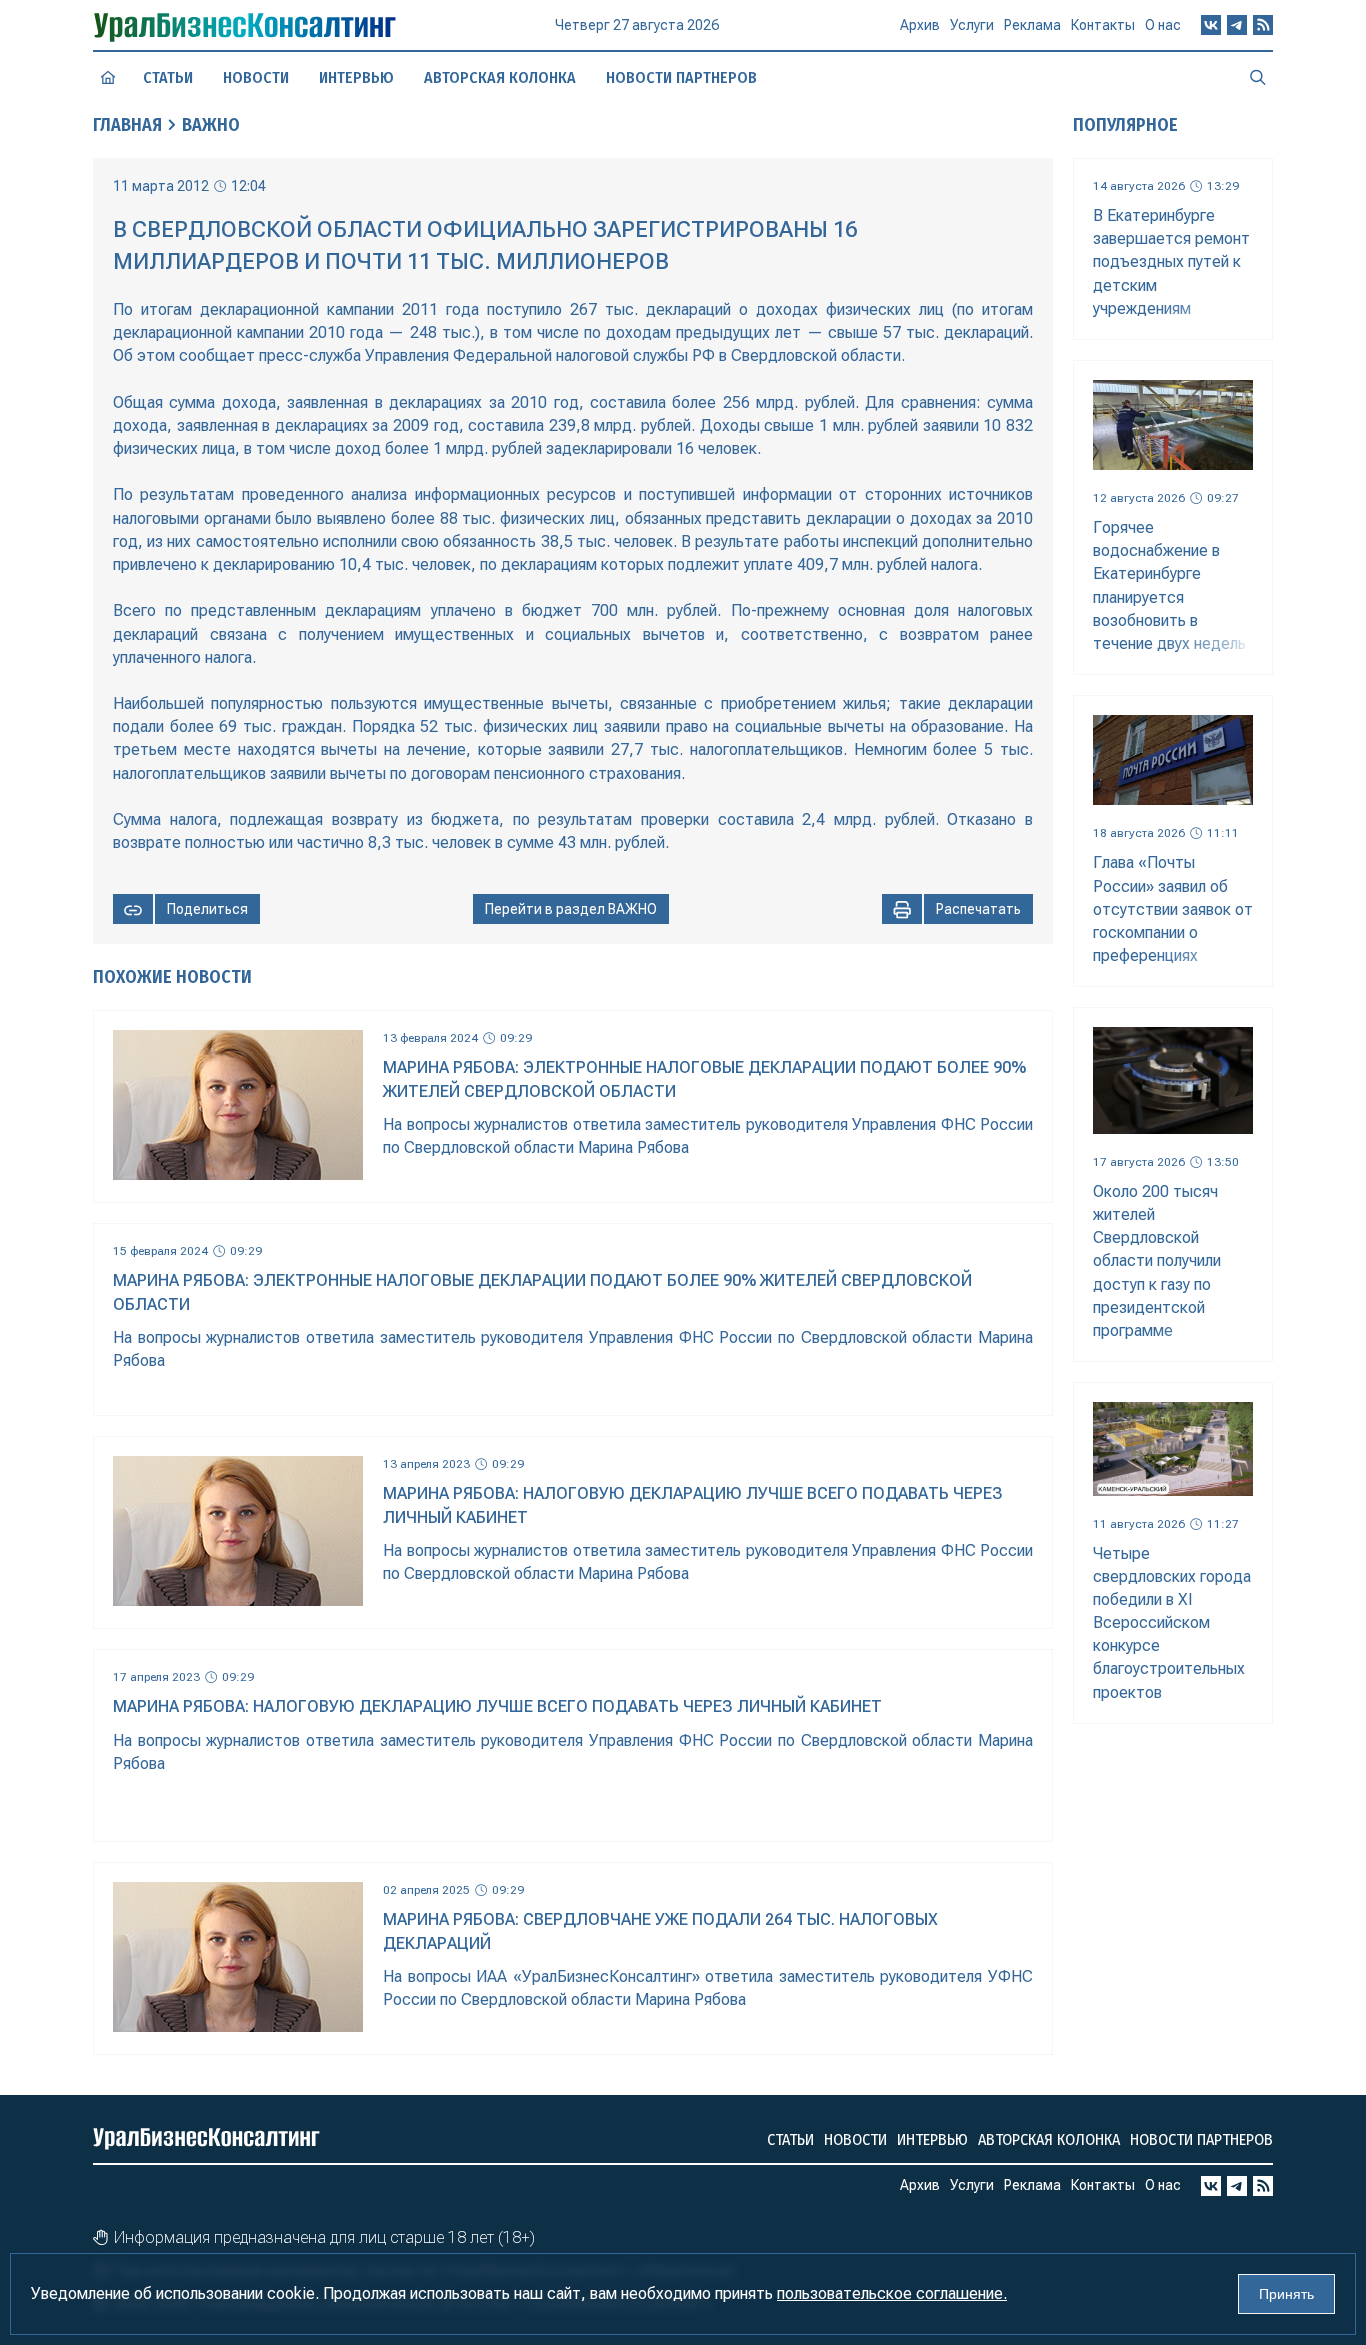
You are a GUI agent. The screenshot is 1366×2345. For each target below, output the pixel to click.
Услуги (972, 25)
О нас (1163, 25)
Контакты (1103, 25)
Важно (211, 125)
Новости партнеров (681, 77)
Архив (920, 25)
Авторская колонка (500, 77)
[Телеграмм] (1237, 25)
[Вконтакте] (1211, 25)
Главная (127, 125)
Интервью (356, 77)
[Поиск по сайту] (1258, 77)
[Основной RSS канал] (1263, 25)
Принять (1286, 2294)
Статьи (168, 77)
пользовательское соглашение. (892, 2293)
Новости (256, 77)
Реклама (1032, 25)
